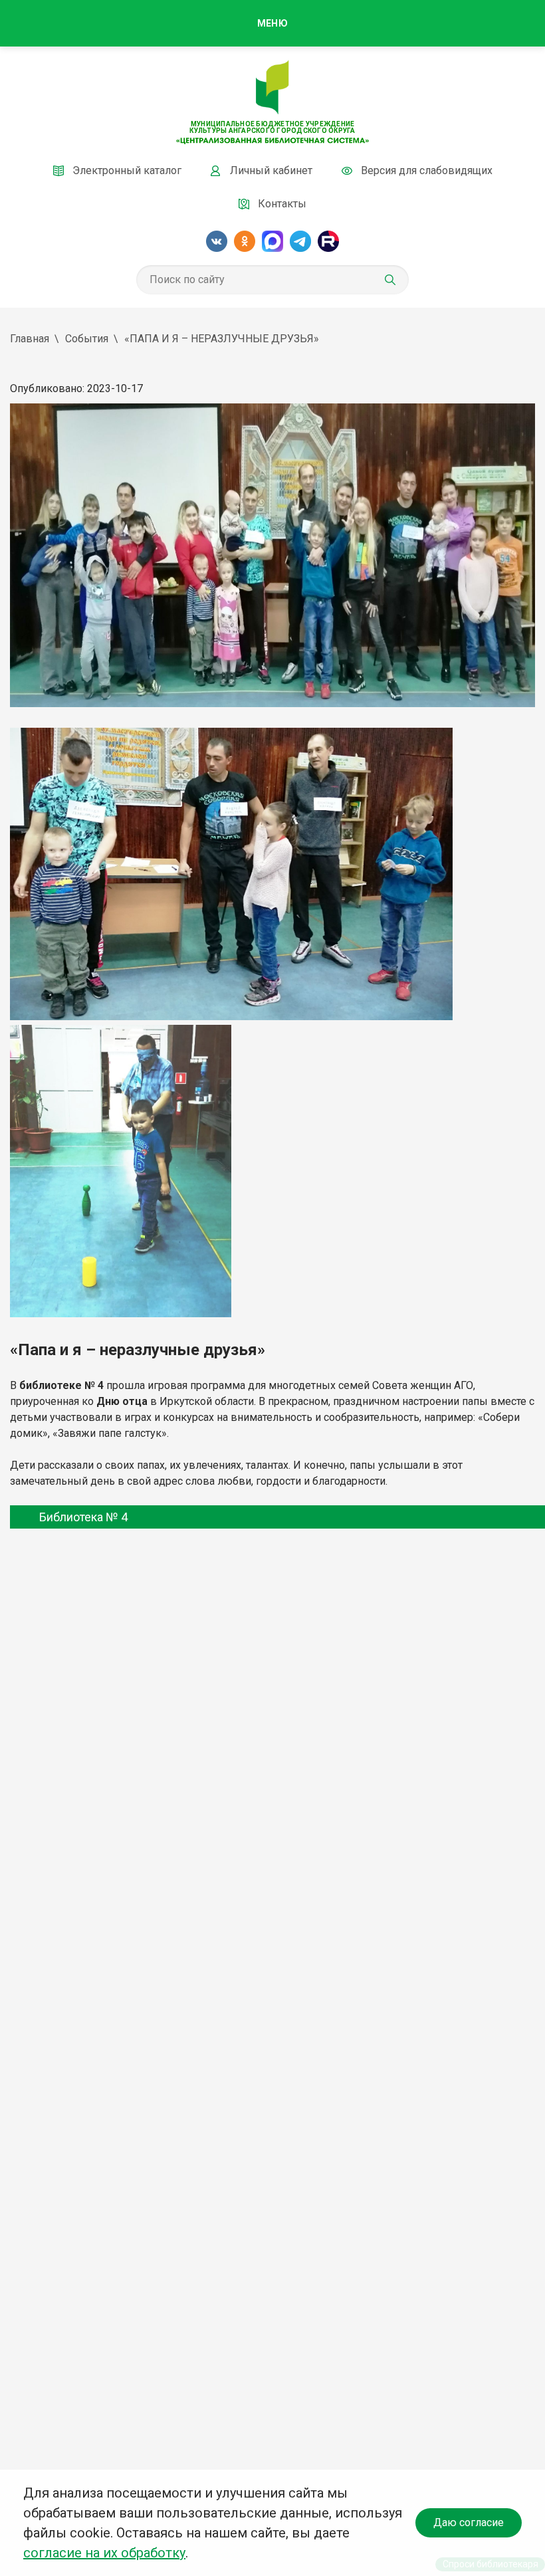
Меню (272, 23)
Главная (30, 339)
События (87, 339)
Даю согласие (469, 2522)
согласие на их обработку (104, 2553)
